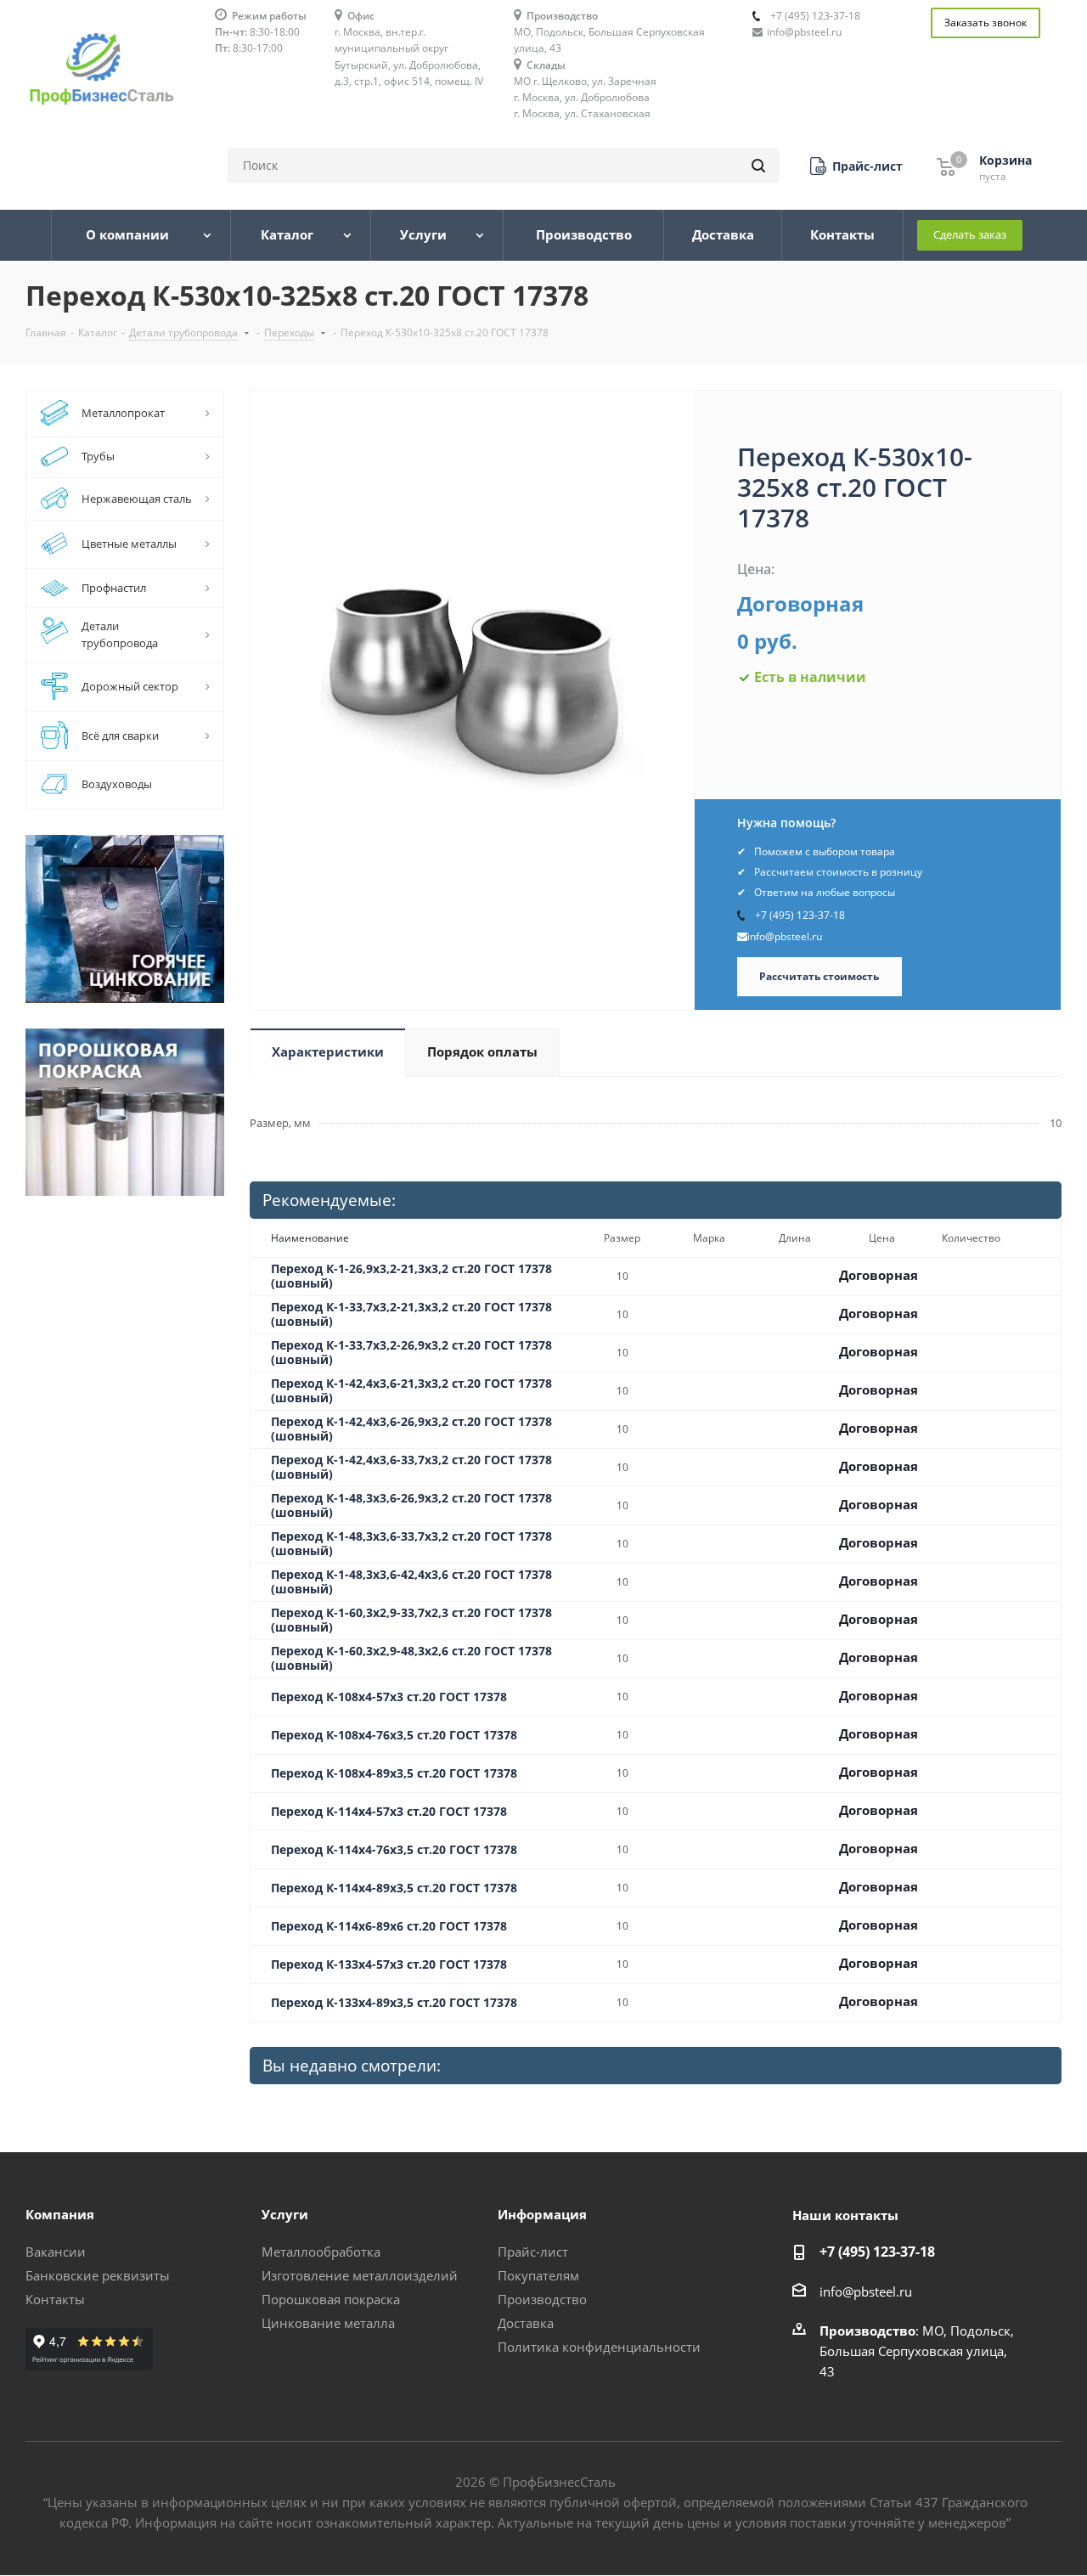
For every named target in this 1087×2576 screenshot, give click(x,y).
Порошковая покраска (331, 2299)
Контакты (55, 2299)
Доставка (526, 2323)
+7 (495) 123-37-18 (815, 16)
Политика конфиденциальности (599, 2347)
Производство (542, 2299)
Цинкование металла (328, 2323)
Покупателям (538, 2275)
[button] (856, 166)
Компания (60, 2214)
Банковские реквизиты (98, 2275)
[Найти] (758, 166)
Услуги (285, 2214)
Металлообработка (321, 2252)
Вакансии (56, 2252)
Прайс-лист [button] (533, 2252)
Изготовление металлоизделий (360, 2275)
